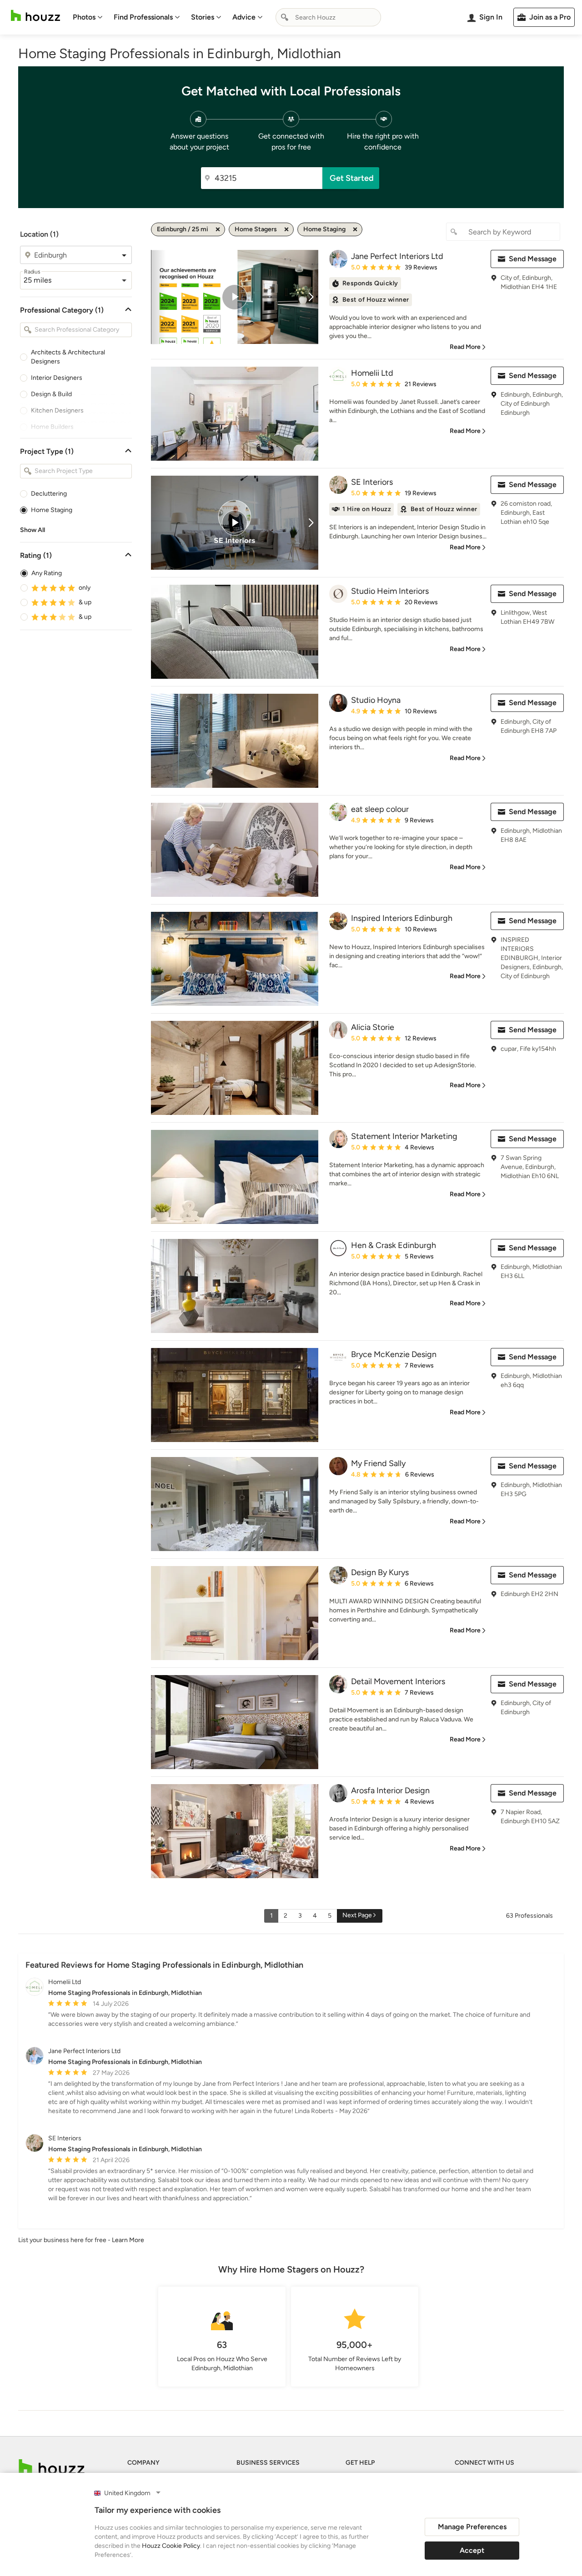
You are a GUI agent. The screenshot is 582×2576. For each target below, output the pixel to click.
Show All (33, 530)
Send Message (533, 259)
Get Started (352, 178)
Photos (84, 17)
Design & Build (51, 394)
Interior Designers (57, 378)
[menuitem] (88, 17)
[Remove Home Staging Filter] (355, 229)
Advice (244, 17)
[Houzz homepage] (35, 16)
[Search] (285, 17)
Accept (472, 2550)
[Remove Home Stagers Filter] (286, 229)
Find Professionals (143, 17)
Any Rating (47, 573)
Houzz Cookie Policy (171, 2546)
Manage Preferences (472, 2527)
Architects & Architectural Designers (68, 357)
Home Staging (52, 510)
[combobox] (328, 17)
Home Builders (52, 427)
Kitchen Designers (57, 410)
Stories (203, 17)
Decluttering (49, 494)
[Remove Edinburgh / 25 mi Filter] (218, 229)
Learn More (128, 2240)
